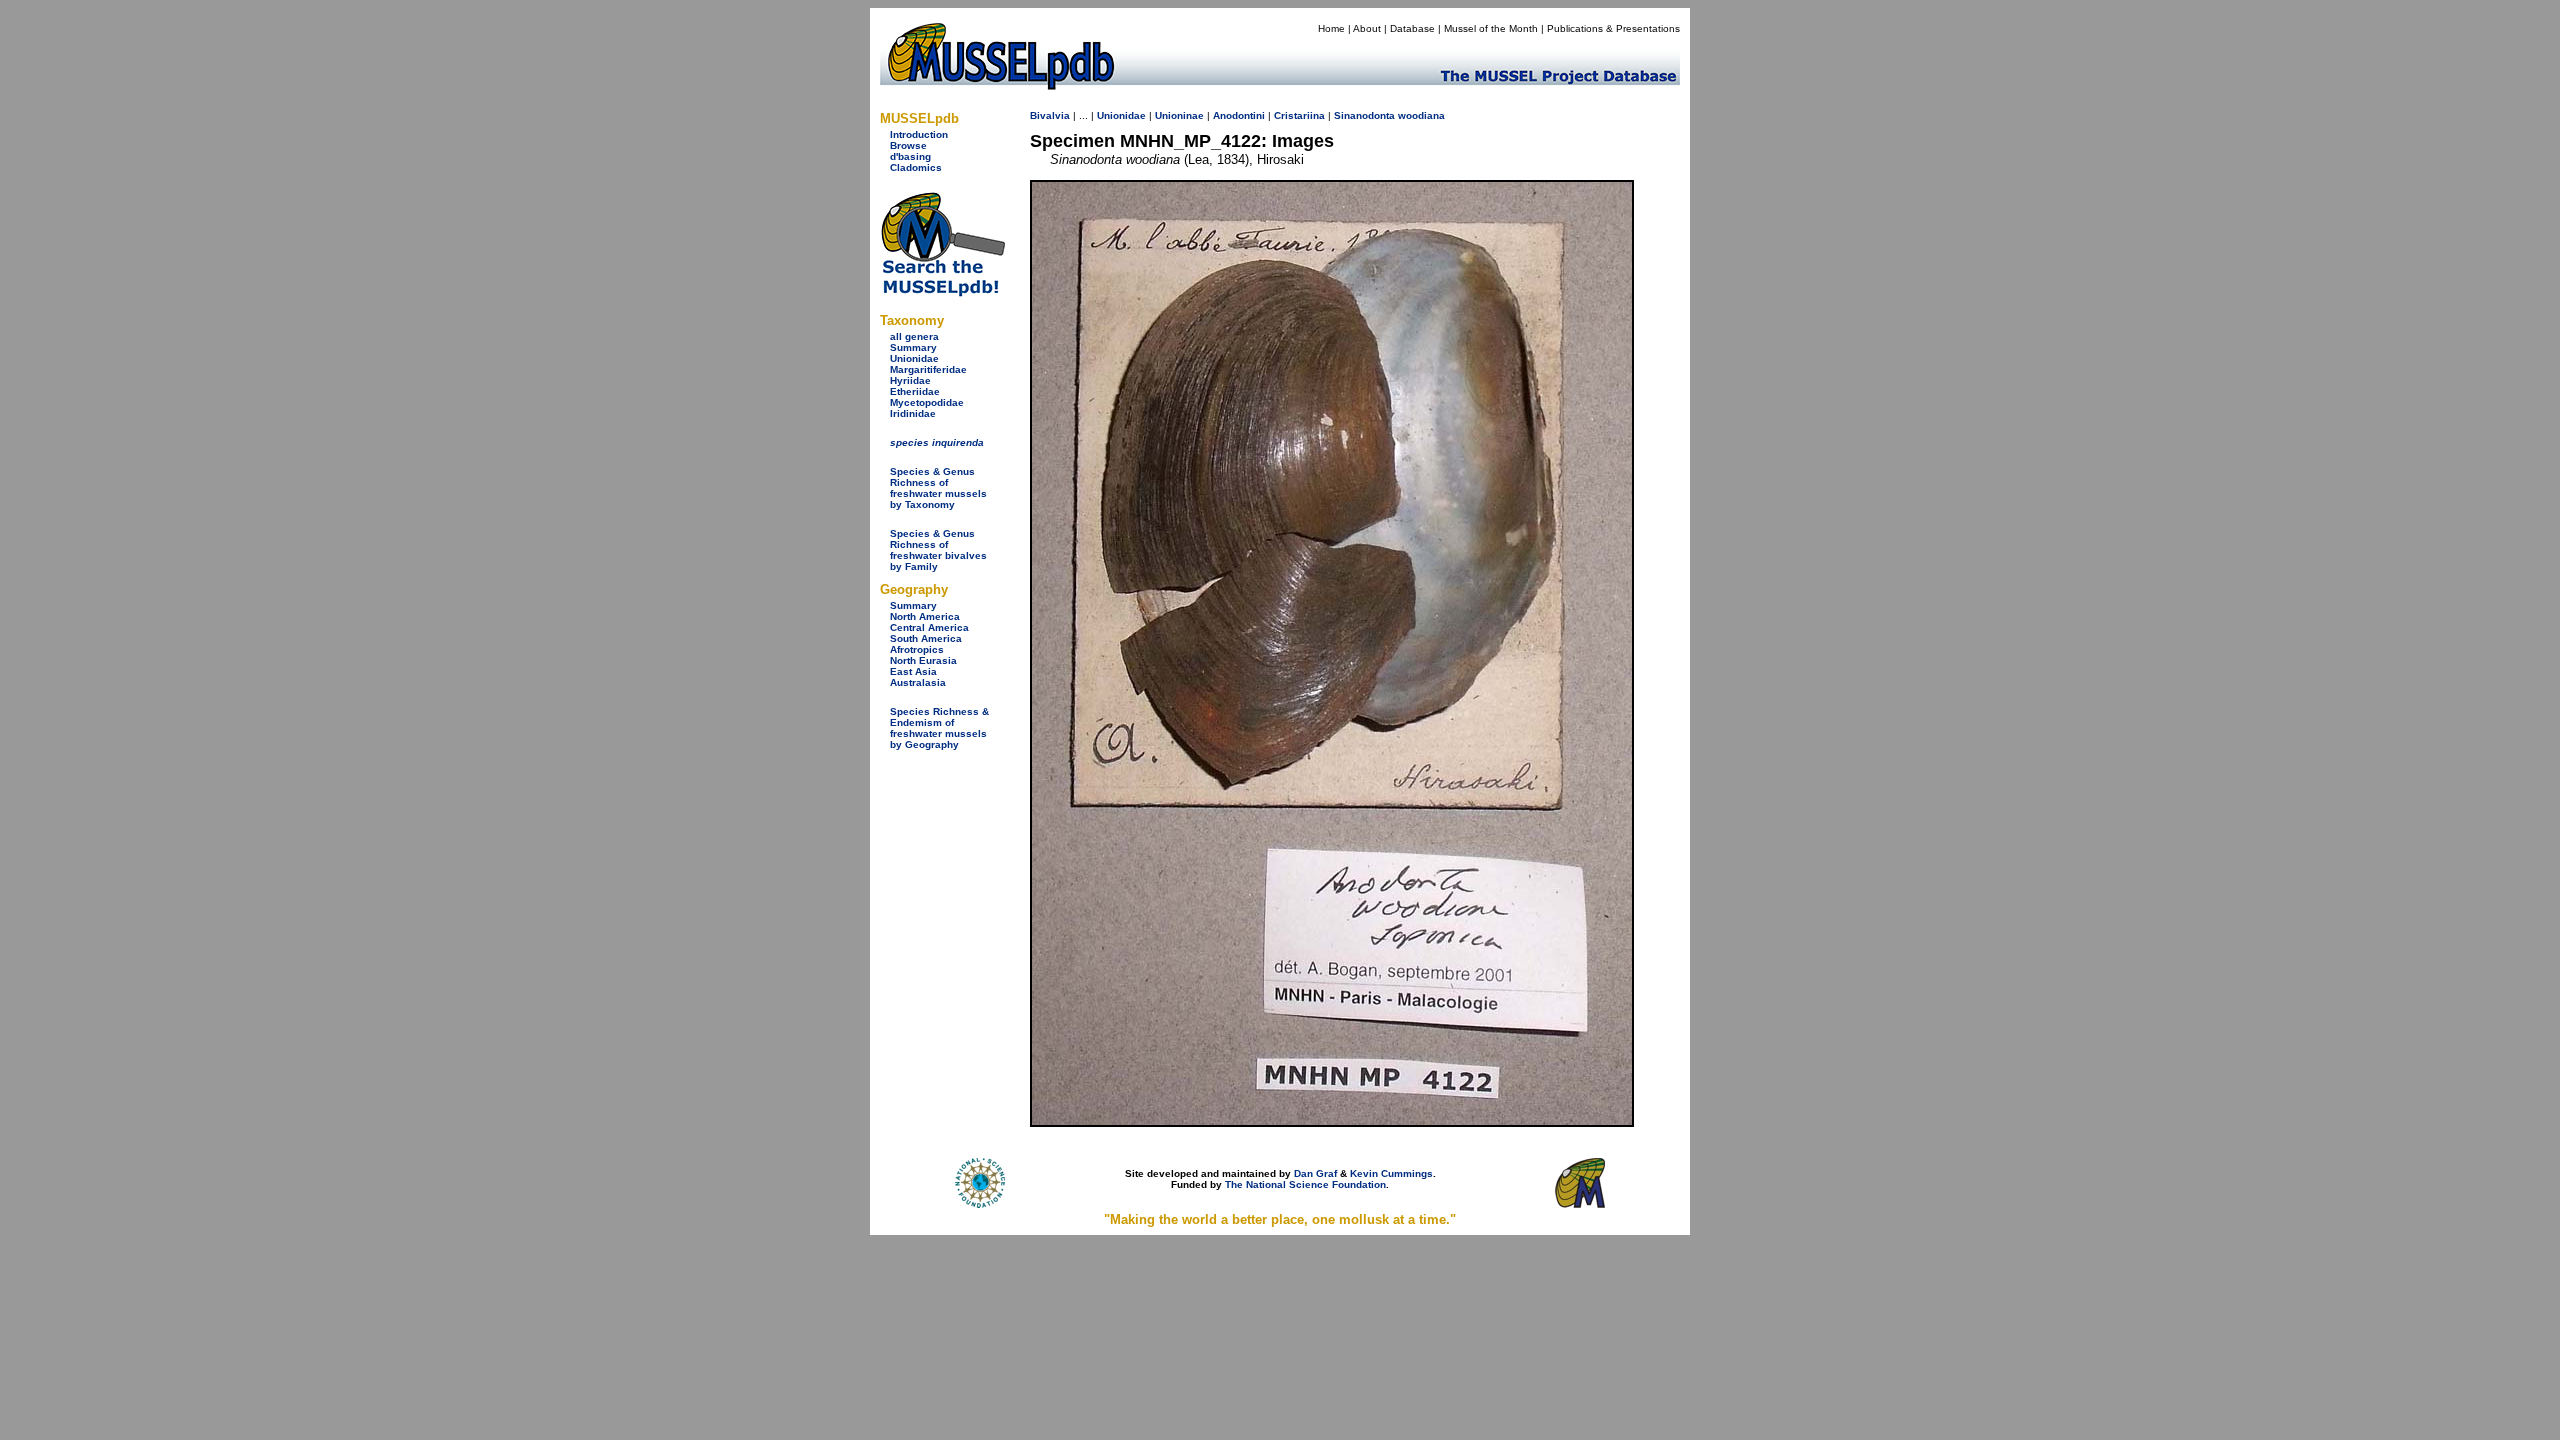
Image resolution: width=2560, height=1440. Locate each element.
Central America (929, 627)
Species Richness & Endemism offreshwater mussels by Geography (939, 728)
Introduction (919, 134)
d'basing (910, 156)
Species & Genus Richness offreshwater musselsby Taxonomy (938, 488)
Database (1412, 28)
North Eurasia (923, 660)
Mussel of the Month (1491, 28)
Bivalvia (1050, 115)
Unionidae (914, 358)
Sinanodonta (1364, 115)
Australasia (918, 682)
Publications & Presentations (1613, 28)
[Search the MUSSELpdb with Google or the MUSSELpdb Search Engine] (942, 292)
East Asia (913, 671)
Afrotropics (917, 649)
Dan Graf (1315, 1173)
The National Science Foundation (1305, 1184)
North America (925, 616)
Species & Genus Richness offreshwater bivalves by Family (938, 550)
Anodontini (1239, 115)
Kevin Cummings (1391, 1173)
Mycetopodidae (927, 402)
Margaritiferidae (928, 369)
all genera (914, 336)
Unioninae (1179, 115)
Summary (913, 347)
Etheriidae (915, 391)
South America (926, 638)
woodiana (1421, 115)
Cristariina (1299, 115)
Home (1331, 28)
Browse (908, 145)
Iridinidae (913, 413)
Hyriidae (910, 380)
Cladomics (916, 167)
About (1367, 28)
